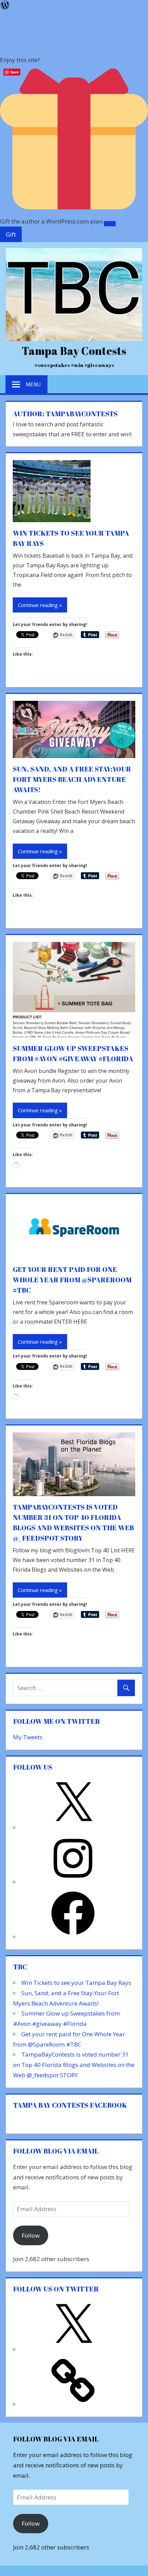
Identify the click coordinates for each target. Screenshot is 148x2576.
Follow (31, 2235)
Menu (33, 384)
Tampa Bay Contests (74, 351)
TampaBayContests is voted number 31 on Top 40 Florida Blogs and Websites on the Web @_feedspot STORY (74, 2065)
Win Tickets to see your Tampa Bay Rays (76, 1983)
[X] (73, 1827)
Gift (11, 234)
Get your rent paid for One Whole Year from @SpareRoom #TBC (72, 1280)
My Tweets (28, 1737)
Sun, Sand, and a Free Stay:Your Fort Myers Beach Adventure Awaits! (72, 779)
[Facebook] (73, 1937)
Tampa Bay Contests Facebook (70, 2105)
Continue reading (38, 605)
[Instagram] (73, 1882)
